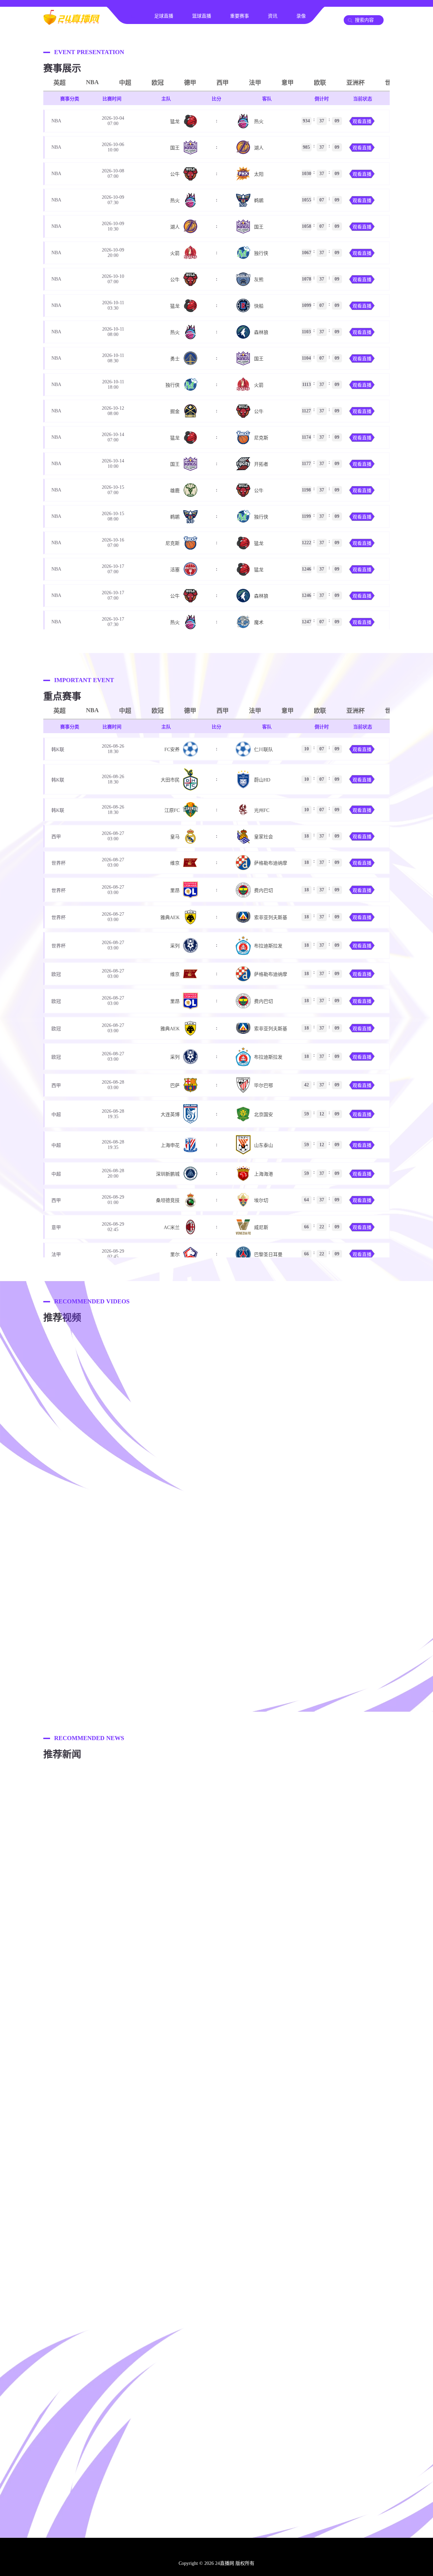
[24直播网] (72, 22)
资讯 (273, 16)
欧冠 (158, 83)
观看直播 (362, 122)
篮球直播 (202, 16)
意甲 (288, 83)
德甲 (190, 83)
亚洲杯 (356, 83)
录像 (301, 16)
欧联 (320, 83)
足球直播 (164, 16)
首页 (131, 16)
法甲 (255, 83)
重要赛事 (240, 16)
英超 (60, 83)
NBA (92, 82)
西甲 (223, 83)
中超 (125, 83)
